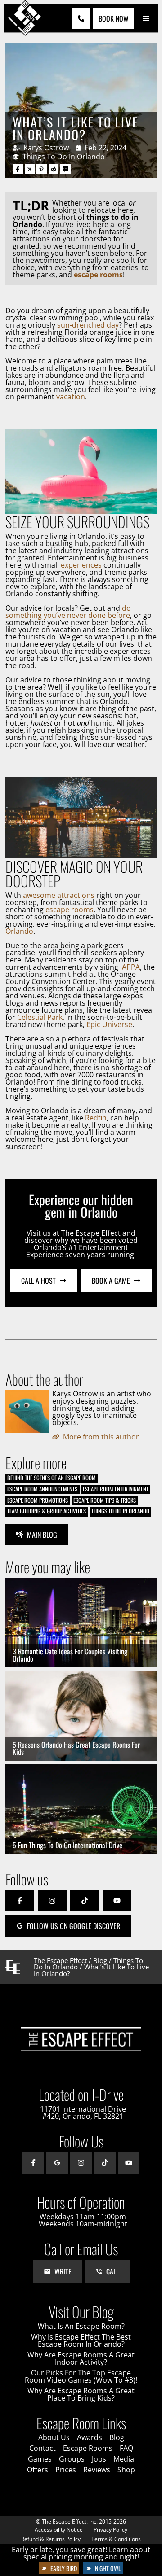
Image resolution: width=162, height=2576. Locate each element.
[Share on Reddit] (54, 169)
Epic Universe (109, 1024)
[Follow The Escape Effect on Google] (57, 2163)
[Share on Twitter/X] (30, 169)
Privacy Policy (110, 2530)
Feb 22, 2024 (106, 148)
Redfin (96, 1118)
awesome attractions (59, 895)
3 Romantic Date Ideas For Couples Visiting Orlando (70, 1655)
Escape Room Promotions (38, 1500)
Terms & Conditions (116, 2539)
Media (124, 2459)
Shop (126, 2470)
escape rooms (70, 910)
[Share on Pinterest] (42, 169)
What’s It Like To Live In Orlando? (75, 128)
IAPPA (130, 967)
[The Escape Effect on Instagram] (81, 2163)
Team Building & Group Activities (47, 1511)
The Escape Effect (60, 1960)
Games (40, 2459)
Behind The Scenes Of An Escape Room (52, 1478)
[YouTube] (117, 1901)
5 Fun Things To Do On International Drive (67, 1845)
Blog (100, 1960)
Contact (43, 2448)
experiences (81, 565)
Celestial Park (40, 1017)
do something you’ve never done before (68, 612)
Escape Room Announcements (42, 1489)
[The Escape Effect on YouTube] (129, 2163)
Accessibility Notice (59, 2530)
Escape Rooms (88, 2448)
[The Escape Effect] (25, 18)
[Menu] (146, 19)
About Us (54, 2437)
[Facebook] (20, 1901)
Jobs (99, 2459)
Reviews (97, 2470)
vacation (71, 397)
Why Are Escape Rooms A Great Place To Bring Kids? (81, 2394)
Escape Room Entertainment (116, 1489)
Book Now (114, 18)
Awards (90, 2437)
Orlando (19, 931)
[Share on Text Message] (65, 169)
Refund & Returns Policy (51, 2539)
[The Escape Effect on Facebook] (33, 2163)
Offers (38, 2470)
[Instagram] (52, 1901)
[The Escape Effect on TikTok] (105, 2163)
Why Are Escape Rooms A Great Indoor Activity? (81, 2358)
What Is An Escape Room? (81, 2326)
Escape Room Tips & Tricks (105, 1500)
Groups (72, 2459)
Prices (66, 2470)
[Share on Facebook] (18, 169)
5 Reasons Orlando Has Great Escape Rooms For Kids (76, 1748)
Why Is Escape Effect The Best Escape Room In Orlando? (81, 2340)
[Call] (81, 18)
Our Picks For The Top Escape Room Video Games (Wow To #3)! (81, 2376)
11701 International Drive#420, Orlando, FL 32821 (83, 2112)
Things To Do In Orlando (64, 157)
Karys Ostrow (46, 148)
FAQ (126, 2448)
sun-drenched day (88, 325)
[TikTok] (85, 1901)
